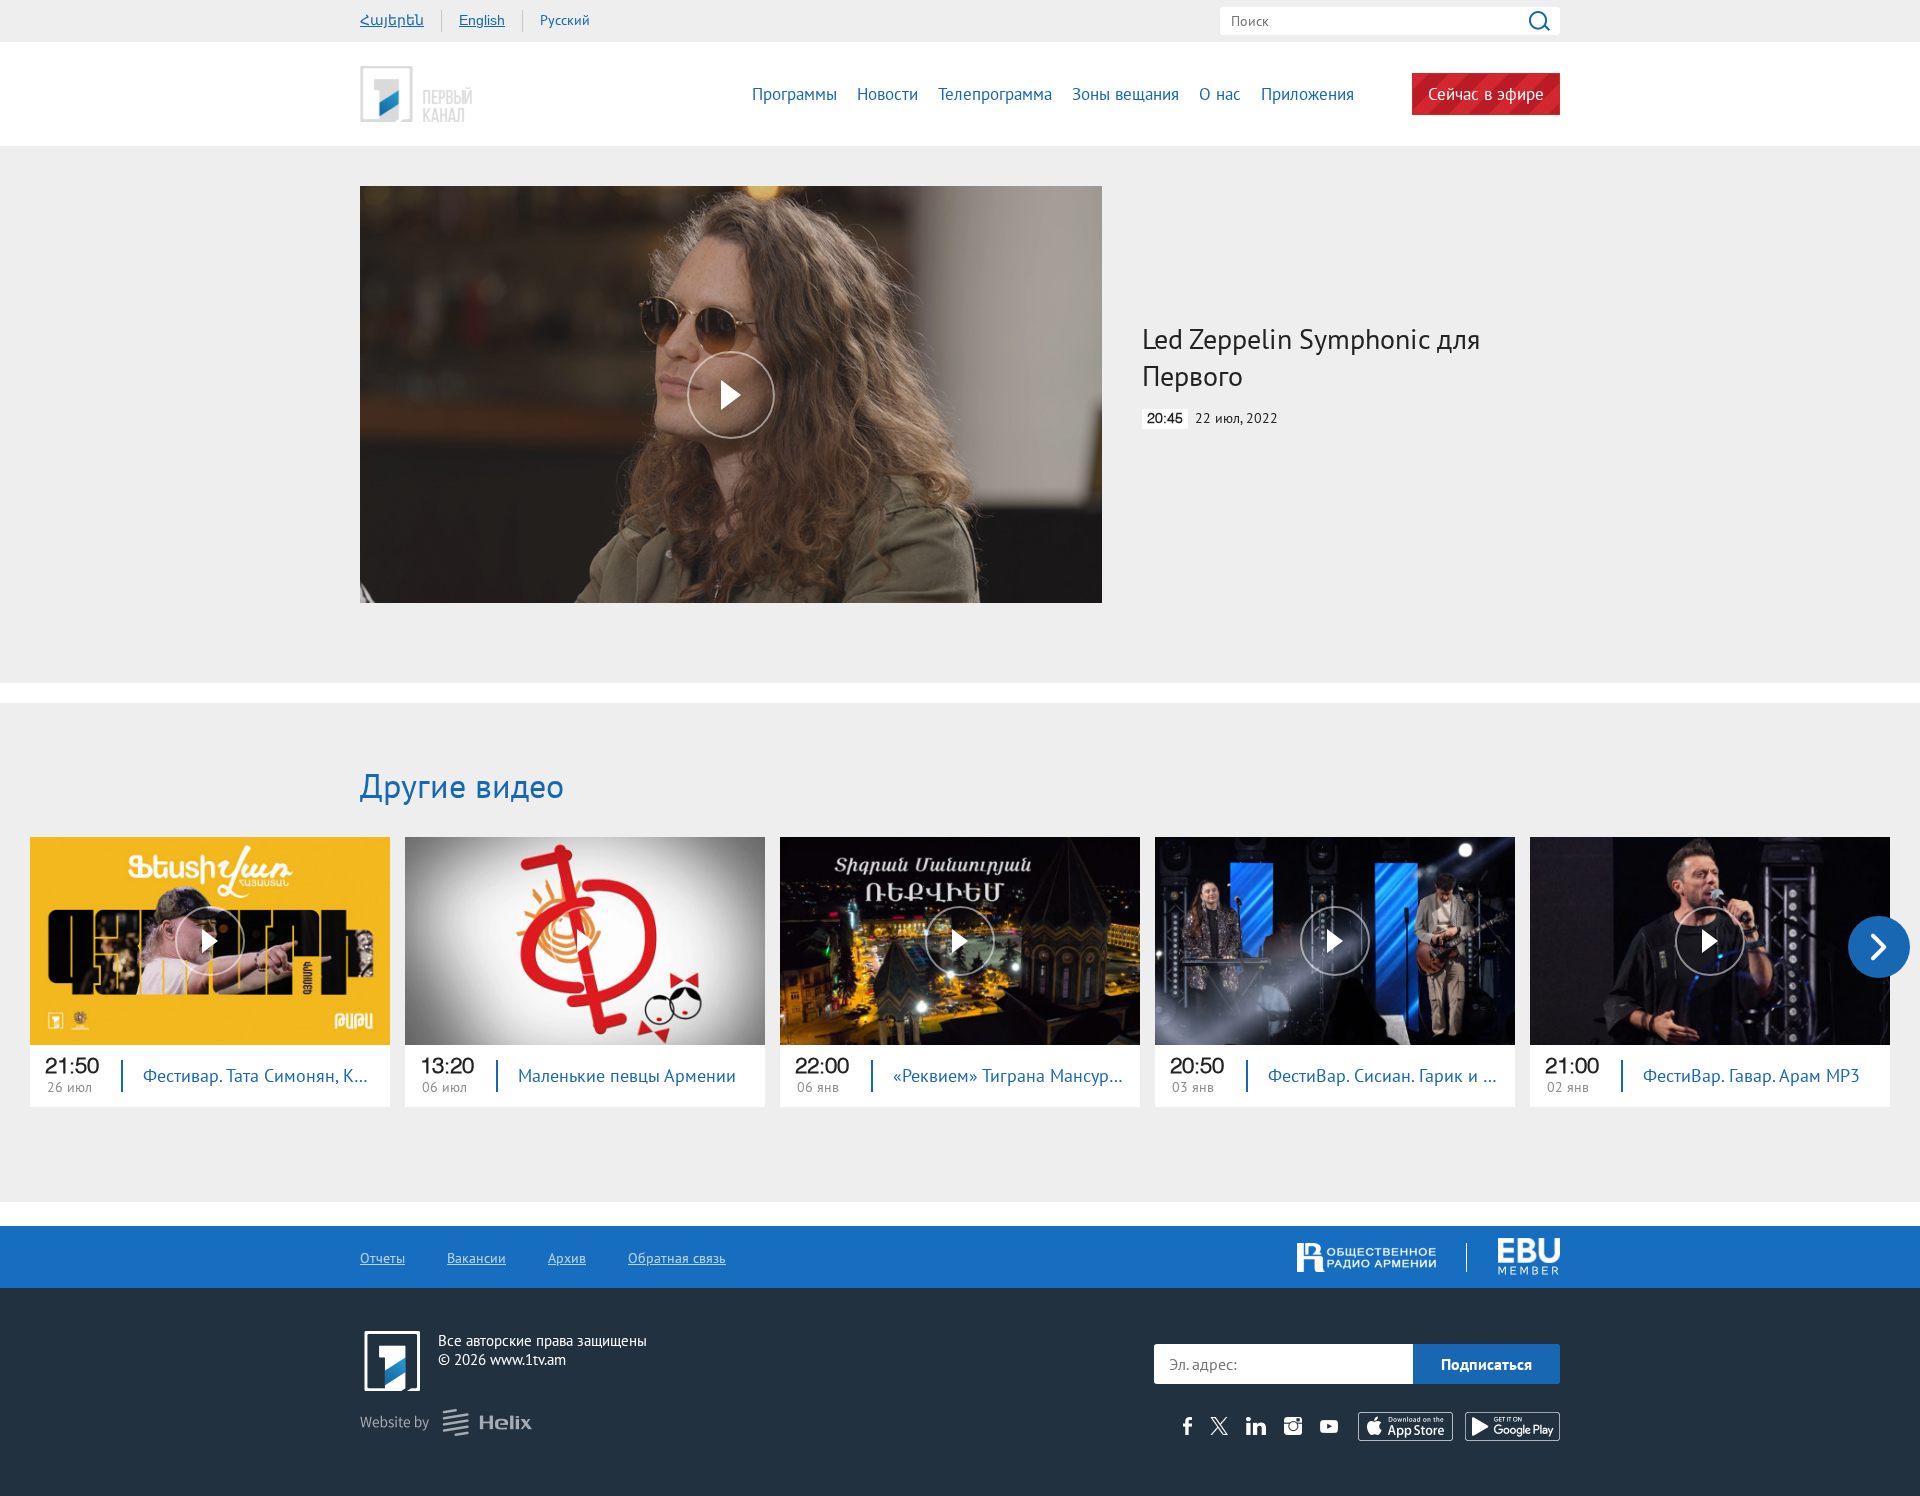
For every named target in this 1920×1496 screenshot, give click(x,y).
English (482, 20)
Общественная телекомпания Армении (478, 94)
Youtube (1329, 1426)
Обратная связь (677, 1258)
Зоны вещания (1125, 94)
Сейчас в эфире (1486, 94)
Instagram (1293, 1426)
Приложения (1307, 94)
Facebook (1187, 1426)
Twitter (1219, 1426)
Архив (567, 1258)
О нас (1220, 94)
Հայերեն (392, 20)
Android (1512, 1426)
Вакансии (476, 1258)
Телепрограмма (995, 94)
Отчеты (382, 1258)
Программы (794, 94)
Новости (887, 94)
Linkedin (1256, 1426)
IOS (1405, 1426)
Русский (565, 20)
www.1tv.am (528, 1359)
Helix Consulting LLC (446, 1422)
